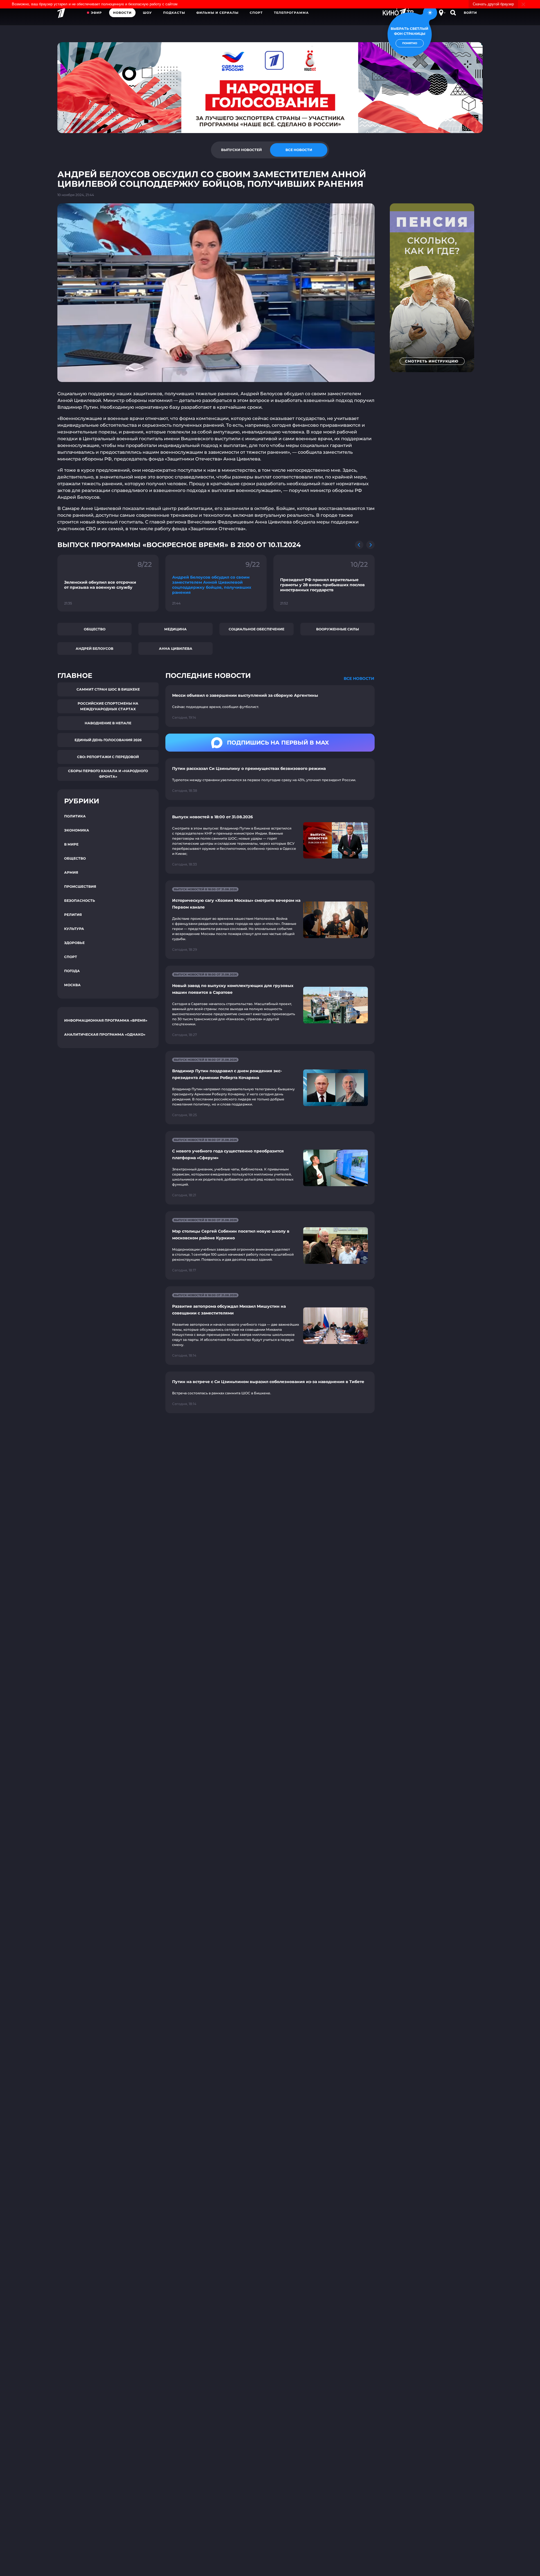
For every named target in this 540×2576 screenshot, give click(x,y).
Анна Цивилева (176, 649)
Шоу (147, 13)
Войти (470, 13)
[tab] (241, 150)
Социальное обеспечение (256, 629)
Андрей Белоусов (94, 649)
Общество (95, 629)
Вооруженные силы (337, 629)
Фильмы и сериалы (217, 13)
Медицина (175, 629)
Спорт (256, 13)
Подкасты (174, 13)
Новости (122, 13)
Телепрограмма (291, 13)
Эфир (96, 13)
